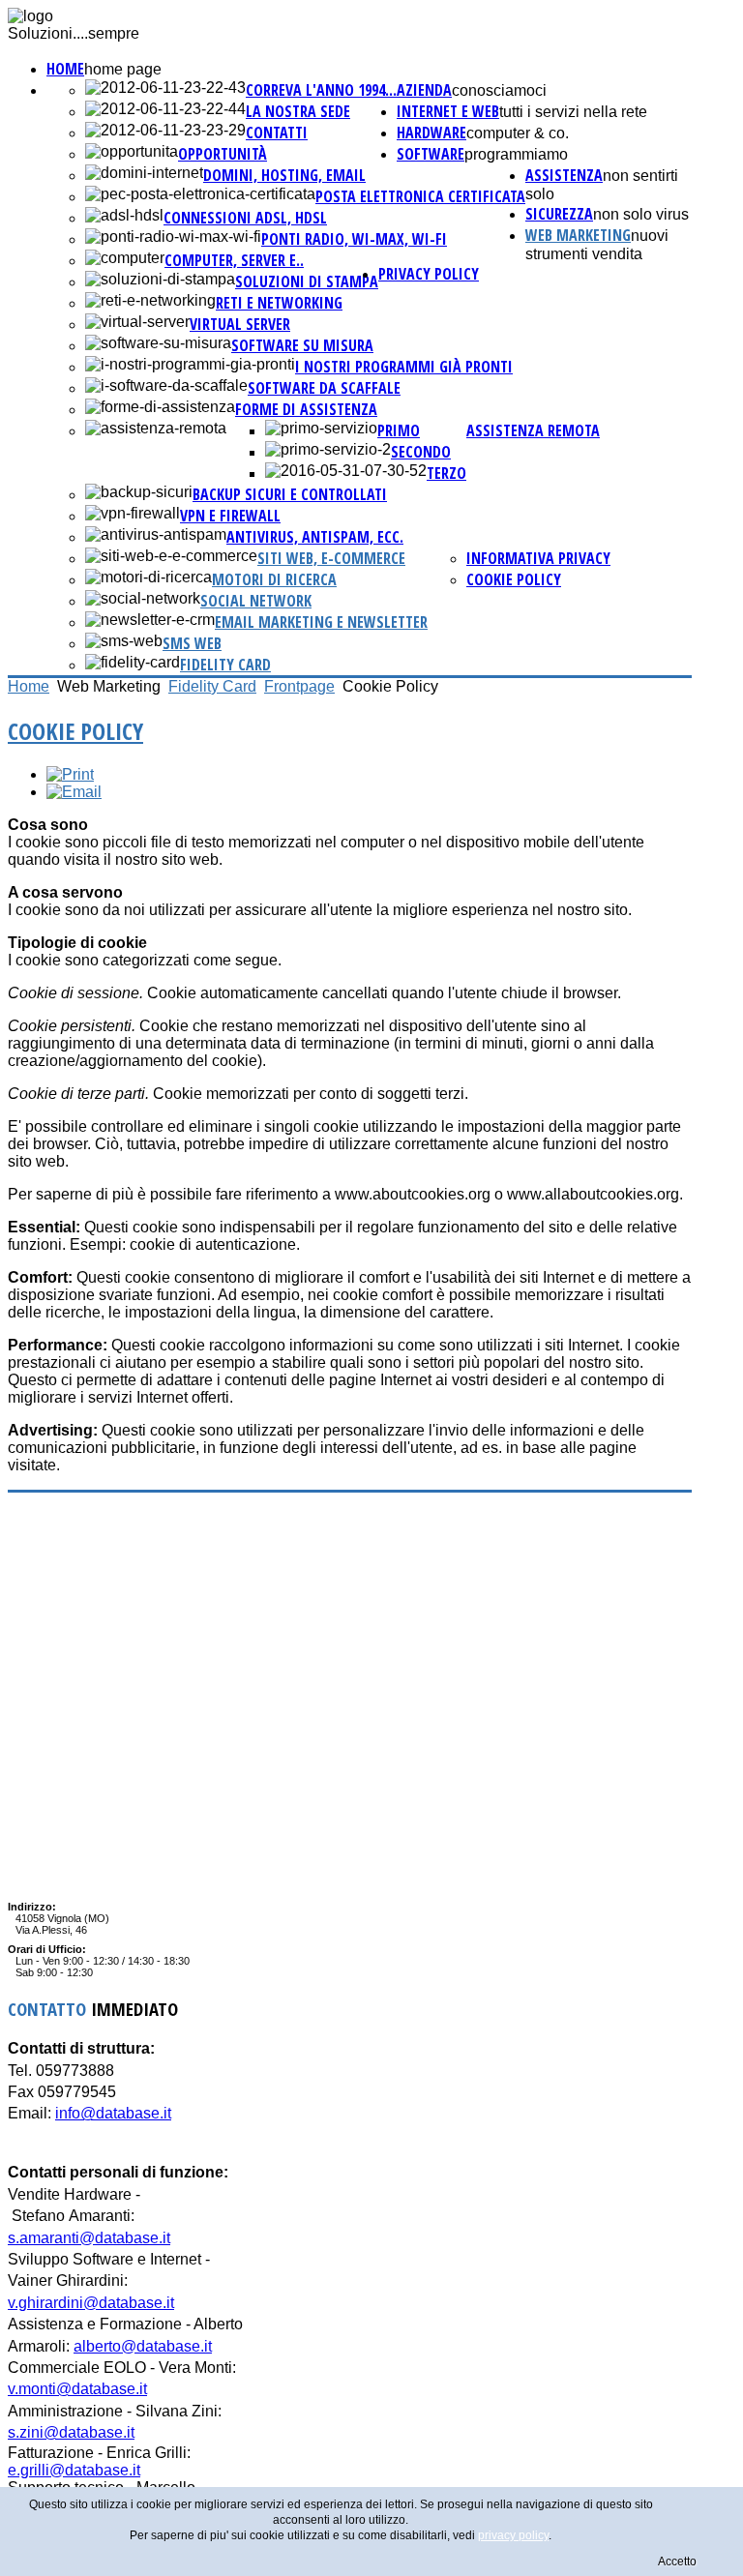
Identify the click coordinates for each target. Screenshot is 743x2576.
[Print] (70, 774)
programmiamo (516, 154)
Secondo (421, 452)
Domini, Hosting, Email (284, 175)
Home (65, 69)
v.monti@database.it (77, 2389)
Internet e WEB (448, 111)
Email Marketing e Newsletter (321, 622)
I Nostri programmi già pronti (404, 367)
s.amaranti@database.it (89, 2238)
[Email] (74, 792)
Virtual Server (240, 324)
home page (123, 69)
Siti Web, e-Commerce (331, 558)
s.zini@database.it (71, 2432)
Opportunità (223, 154)
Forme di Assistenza (306, 409)
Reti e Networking (279, 303)
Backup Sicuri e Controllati (290, 494)
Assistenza (564, 175)
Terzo (446, 473)
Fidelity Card (225, 665)
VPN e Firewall (230, 516)
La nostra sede (298, 111)
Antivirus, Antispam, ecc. (315, 537)
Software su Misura (302, 345)
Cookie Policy (514, 579)
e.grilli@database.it (74, 2470)
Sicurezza (559, 214)
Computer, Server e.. (234, 260)
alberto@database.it (143, 2346)
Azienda (424, 90)
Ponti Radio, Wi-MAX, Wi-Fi (354, 239)
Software (431, 154)
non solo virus (641, 214)
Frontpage (299, 686)
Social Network (256, 601)
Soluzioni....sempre (74, 33)
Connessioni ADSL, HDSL (245, 218)
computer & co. (518, 133)
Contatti (277, 133)
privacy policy (429, 274)
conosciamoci (499, 90)
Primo (399, 430)
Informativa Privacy (538, 558)
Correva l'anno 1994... (321, 90)
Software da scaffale (324, 388)
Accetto (677, 2561)
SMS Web (192, 643)
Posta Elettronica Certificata (420, 196)
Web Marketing (578, 235)
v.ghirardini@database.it (91, 2303)
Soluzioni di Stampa (307, 281)
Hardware (431, 133)
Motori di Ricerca (274, 579)
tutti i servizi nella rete (573, 112)
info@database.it (113, 2113)
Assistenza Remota (533, 430)
